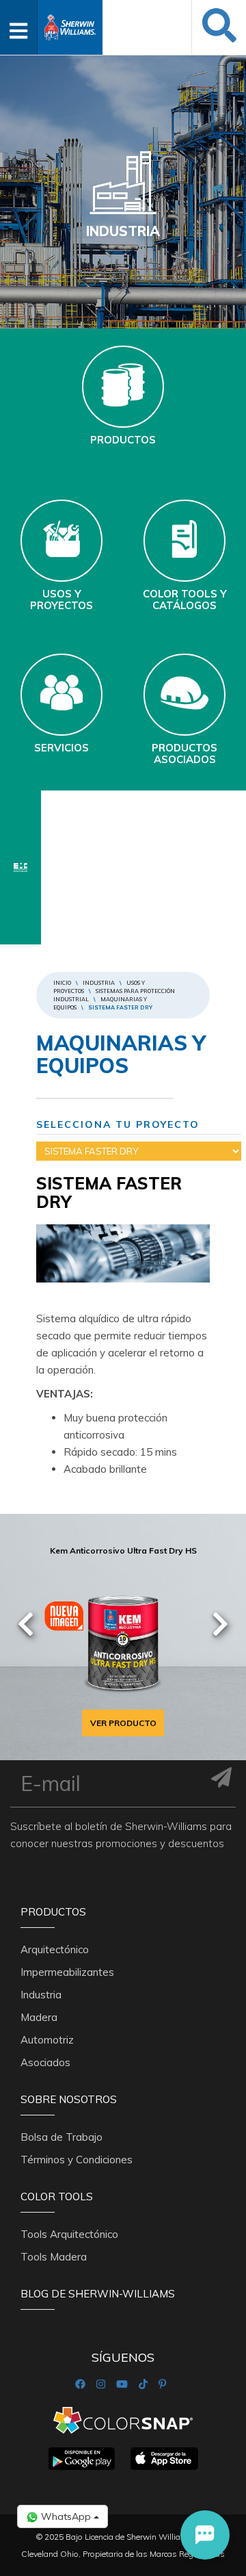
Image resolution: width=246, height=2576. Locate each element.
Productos (53, 1912)
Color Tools (57, 2197)
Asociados (45, 2062)
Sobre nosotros (69, 2099)
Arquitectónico (55, 1949)
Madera (39, 2017)
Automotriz (47, 2040)
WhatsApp (66, 2516)
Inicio (62, 983)
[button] (205, 2535)
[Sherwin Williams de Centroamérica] (70, 23)
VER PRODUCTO (123, 1723)
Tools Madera (54, 2257)
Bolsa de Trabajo (61, 2137)
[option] (123, 1638)
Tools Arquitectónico (69, 2234)
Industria (99, 983)
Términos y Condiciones (77, 2160)
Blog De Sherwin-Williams (98, 2294)
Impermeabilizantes (67, 1972)
